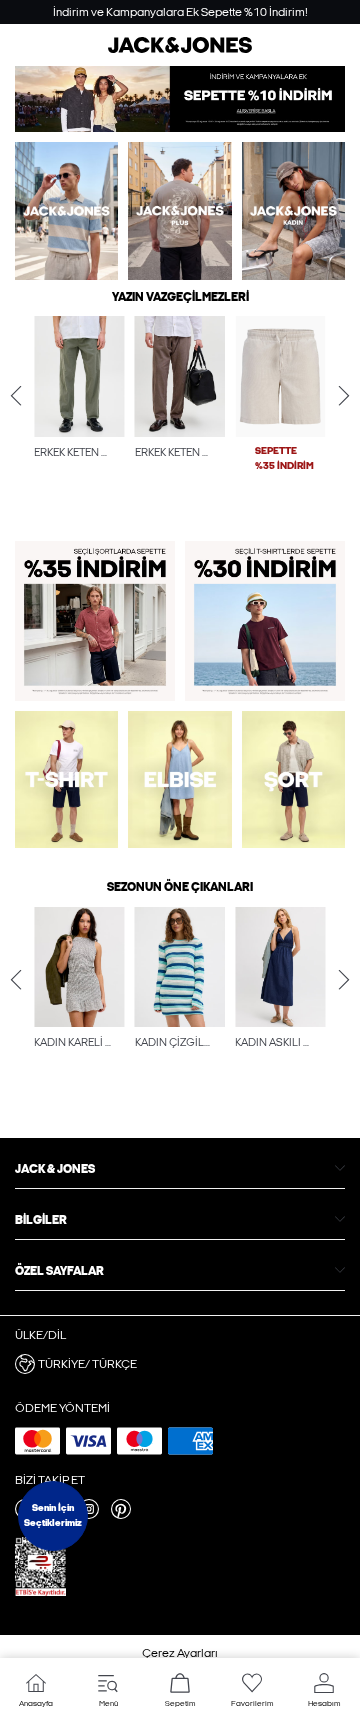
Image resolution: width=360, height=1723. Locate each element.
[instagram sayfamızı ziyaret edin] (89, 1515)
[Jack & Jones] (180, 49)
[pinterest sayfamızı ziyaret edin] (121, 1515)
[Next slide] (344, 396)
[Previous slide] (16, 396)
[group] (79, 416)
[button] (79, 376)
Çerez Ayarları (180, 1653)
